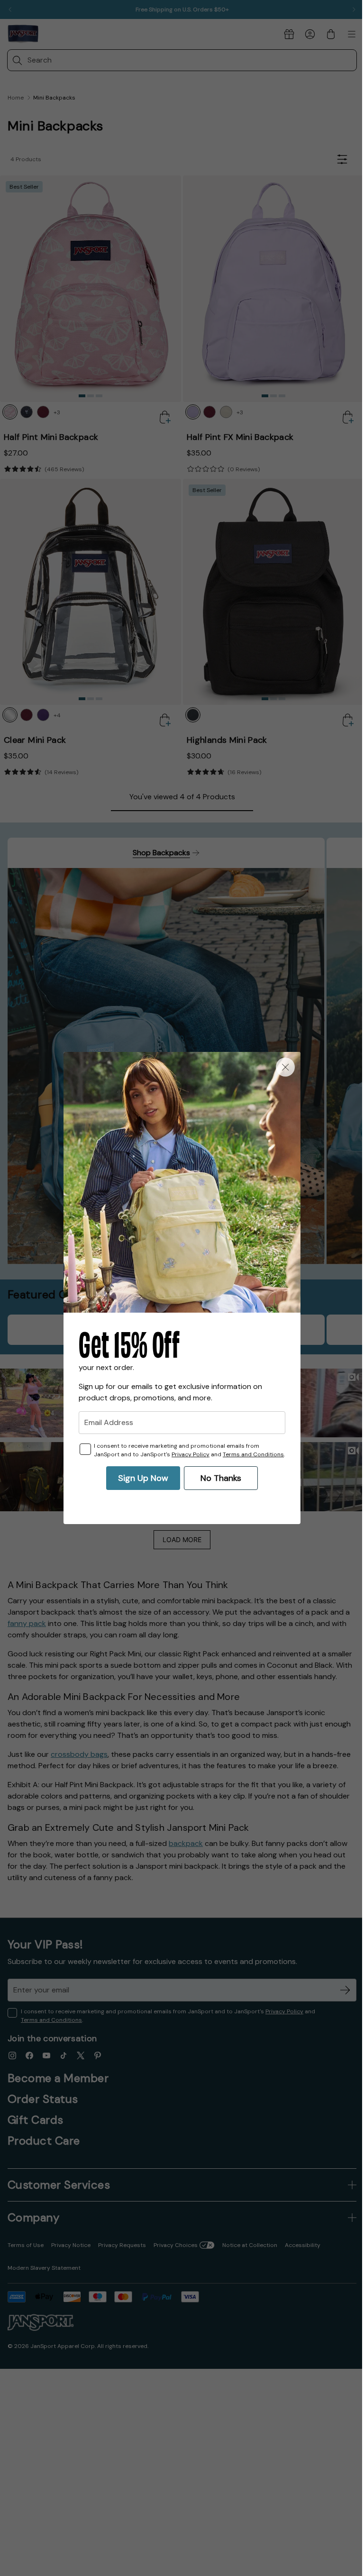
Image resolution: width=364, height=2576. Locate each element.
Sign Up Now (140, 1478)
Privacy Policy (187, 1454)
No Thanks (218, 1478)
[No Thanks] (282, 1067)
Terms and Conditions (250, 1454)
